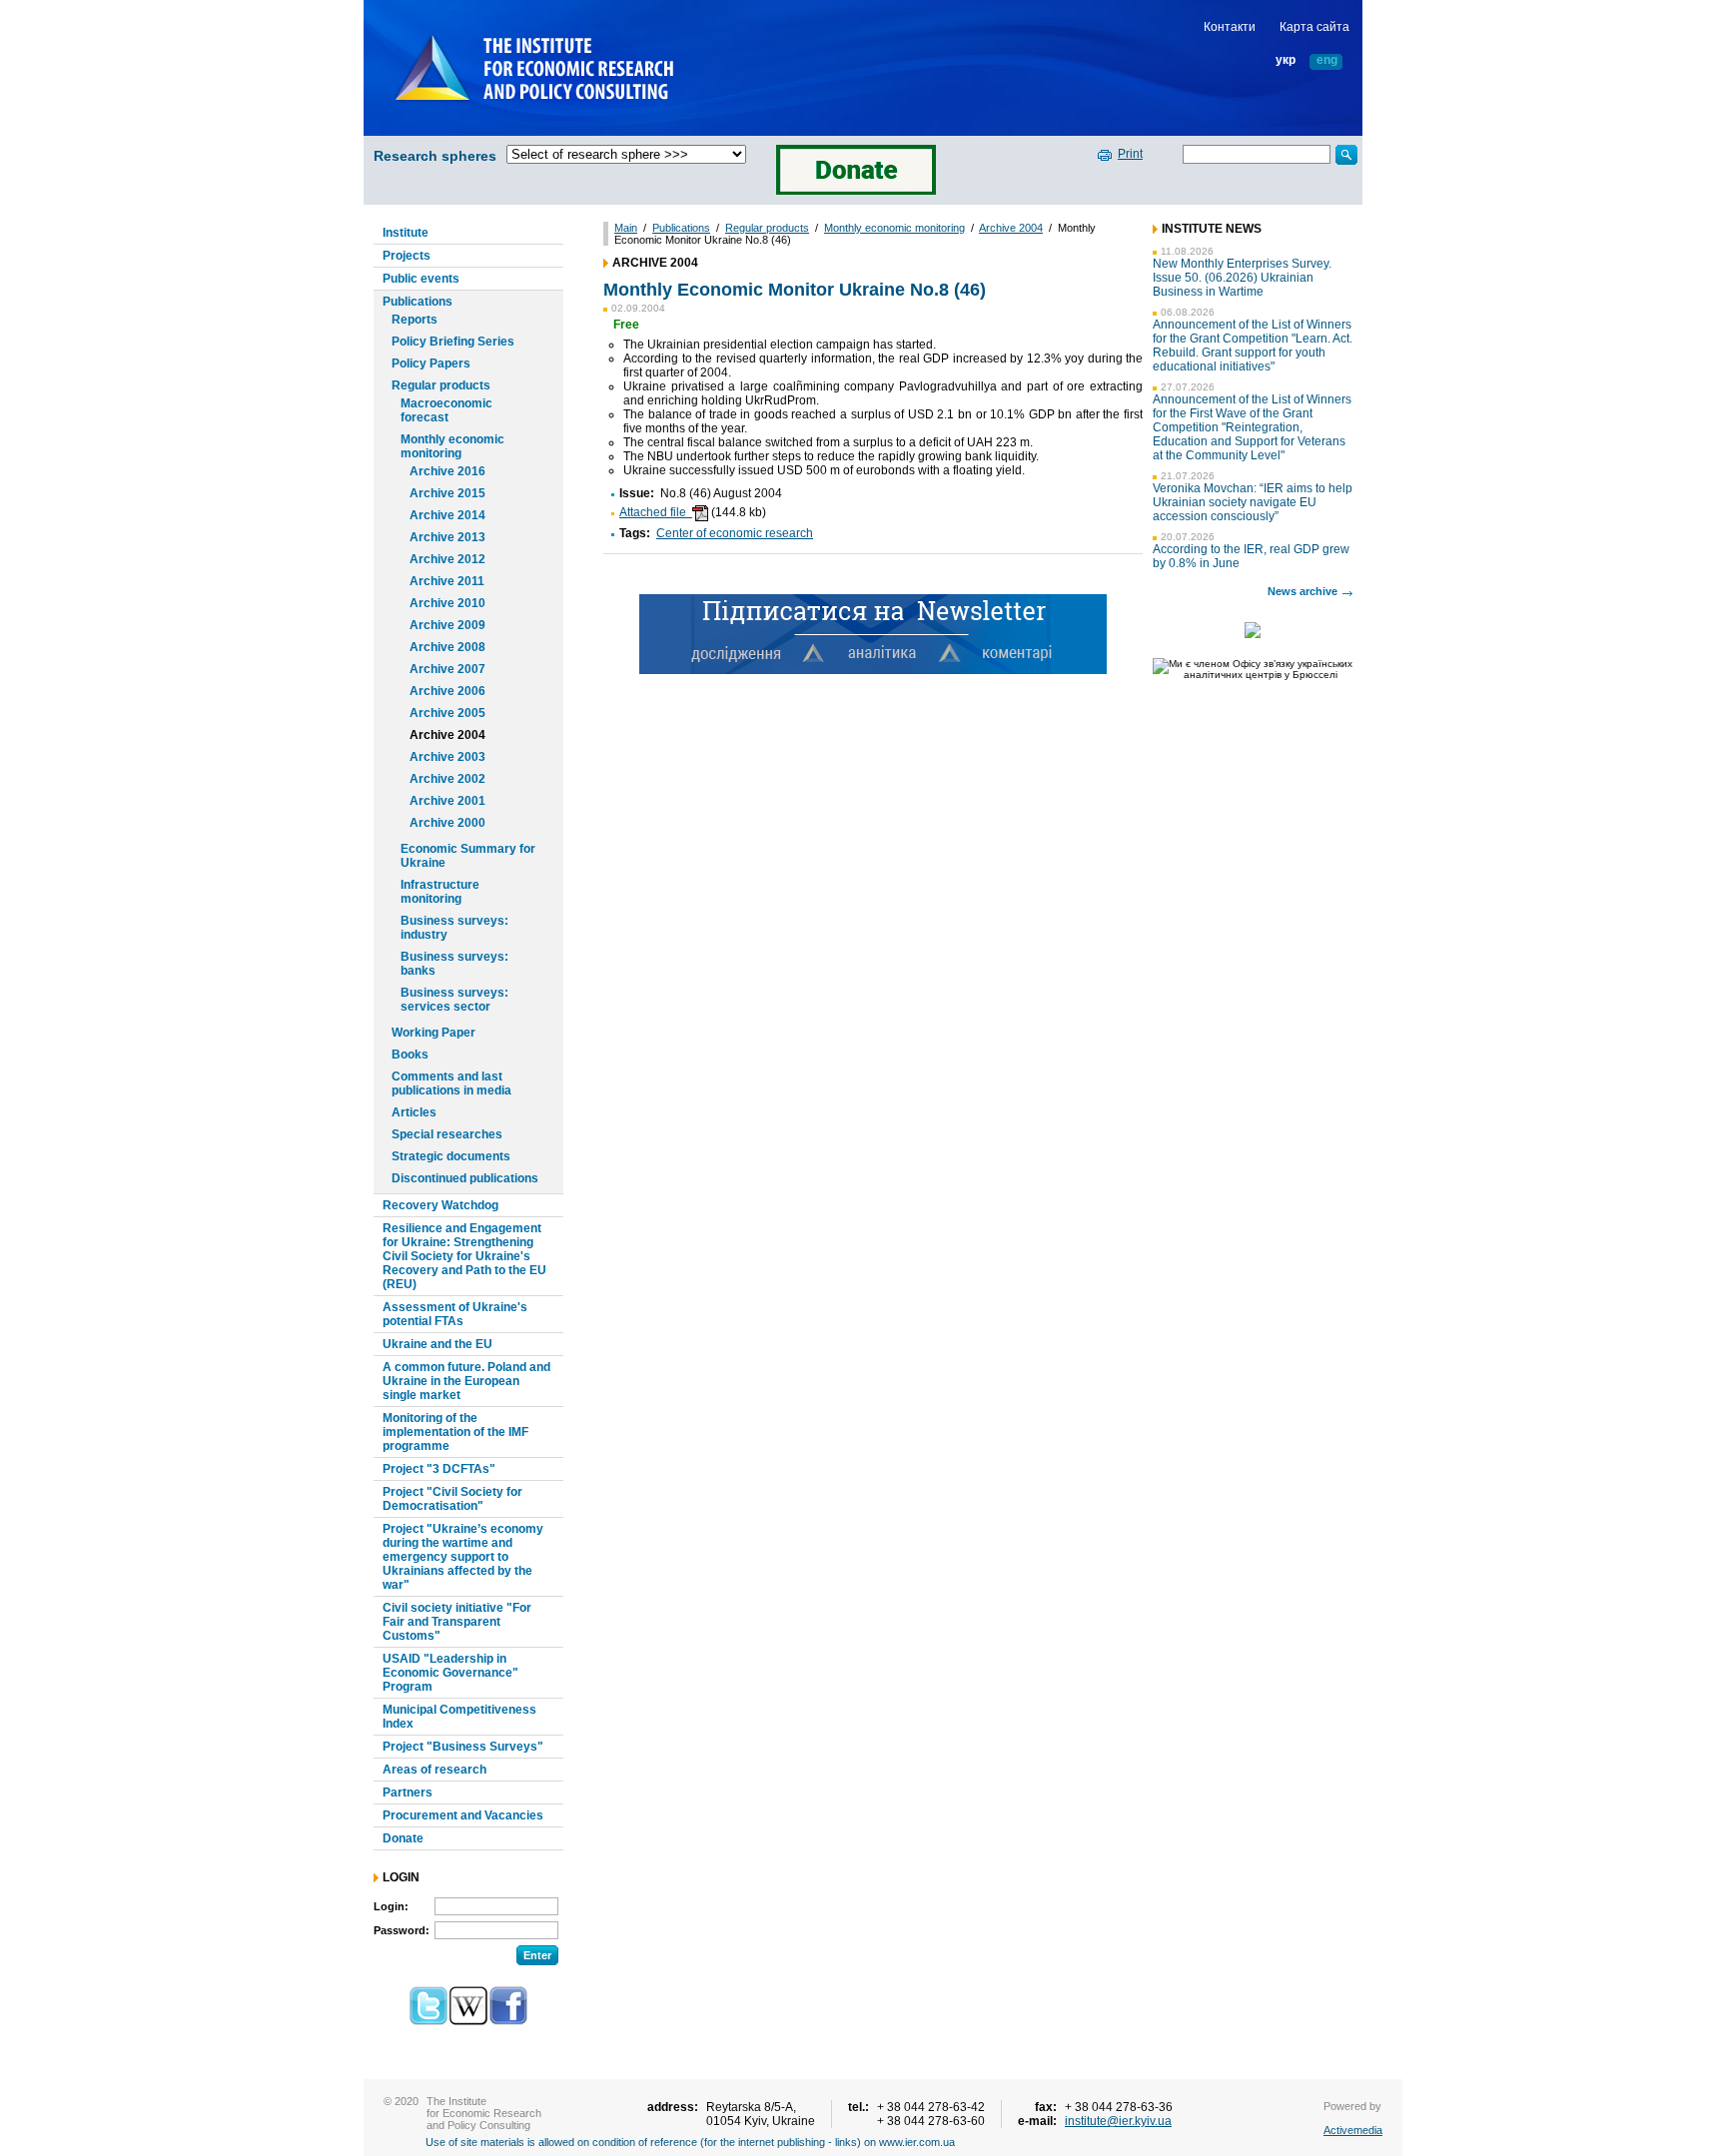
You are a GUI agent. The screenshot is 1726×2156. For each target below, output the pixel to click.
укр (1286, 60)
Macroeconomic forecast (446, 410)
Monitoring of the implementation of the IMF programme (455, 1432)
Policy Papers (431, 363)
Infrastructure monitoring (440, 892)
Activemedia (1353, 2130)
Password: (402, 1930)
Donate (403, 1838)
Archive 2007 (447, 669)
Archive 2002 (447, 779)
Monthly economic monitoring (452, 446)
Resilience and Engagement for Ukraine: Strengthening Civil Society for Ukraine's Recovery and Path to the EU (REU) (464, 1256)
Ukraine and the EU (437, 1344)
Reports (415, 320)
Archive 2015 (447, 493)
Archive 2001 (447, 801)
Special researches (447, 1134)
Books (410, 1055)
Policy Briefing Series (453, 342)
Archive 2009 (447, 625)
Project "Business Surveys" (463, 1747)
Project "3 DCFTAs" (439, 1469)
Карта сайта (1314, 27)
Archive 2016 (447, 471)
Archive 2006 (447, 691)
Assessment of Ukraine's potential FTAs (455, 1314)
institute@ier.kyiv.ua (1118, 2121)
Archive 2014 (447, 515)
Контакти (1230, 27)
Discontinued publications (465, 1178)
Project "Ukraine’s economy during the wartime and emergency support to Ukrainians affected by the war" (463, 1557)
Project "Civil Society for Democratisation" (452, 1499)
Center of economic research (735, 533)
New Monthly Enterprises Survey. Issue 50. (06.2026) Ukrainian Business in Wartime (1242, 278)
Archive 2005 (447, 713)
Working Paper (433, 1033)
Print (1130, 154)
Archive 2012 (447, 559)
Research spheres (435, 156)
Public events (421, 279)
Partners (408, 1793)
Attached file (656, 512)
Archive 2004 (447, 735)
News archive (1302, 591)
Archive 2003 (447, 757)
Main (626, 228)
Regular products (441, 385)
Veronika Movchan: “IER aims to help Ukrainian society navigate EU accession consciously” (1253, 502)
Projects (407, 256)
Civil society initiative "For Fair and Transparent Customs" (457, 1622)
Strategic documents (451, 1156)
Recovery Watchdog (440, 1205)
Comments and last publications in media (451, 1083)
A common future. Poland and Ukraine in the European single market (466, 1381)
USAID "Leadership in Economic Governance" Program (450, 1673)
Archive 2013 (447, 537)
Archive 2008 (447, 647)
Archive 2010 (447, 603)
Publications (418, 302)
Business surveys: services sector (454, 1000)
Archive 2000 (447, 823)
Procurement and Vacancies (463, 1815)
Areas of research (434, 1770)
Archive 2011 (447, 581)
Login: (391, 1906)
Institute (406, 233)
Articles (414, 1112)
